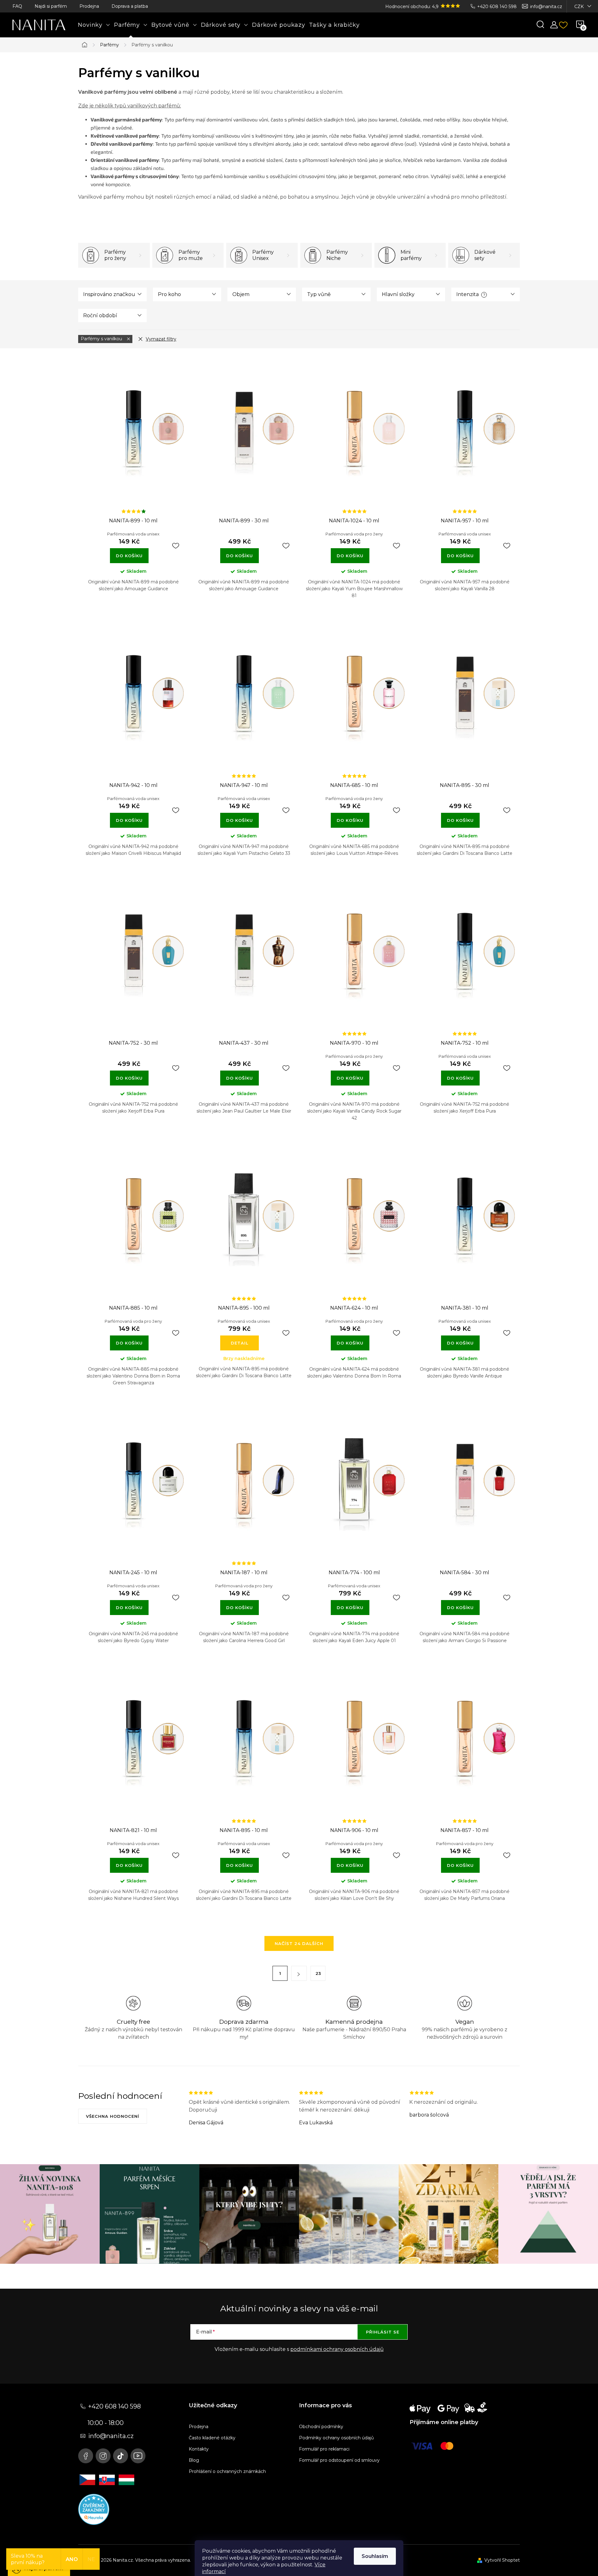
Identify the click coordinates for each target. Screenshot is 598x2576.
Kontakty (199, 2449)
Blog (194, 2460)
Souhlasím (375, 2556)
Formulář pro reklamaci (324, 2449)
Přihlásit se (383, 2332)
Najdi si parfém (51, 6)
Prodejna (89, 6)
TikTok (121, 2456)
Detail (240, 1343)
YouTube (138, 2456)
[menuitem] (94, 25)
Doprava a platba (130, 6)
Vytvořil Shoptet (502, 2560)
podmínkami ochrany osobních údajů (337, 2349)
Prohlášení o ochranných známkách (227, 2471)
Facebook (86, 2456)
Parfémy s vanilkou (102, 339)
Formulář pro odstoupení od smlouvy (339, 2460)
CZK (579, 7)
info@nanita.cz (546, 7)
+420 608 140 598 (497, 7)
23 (318, 1973)
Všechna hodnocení (113, 2116)
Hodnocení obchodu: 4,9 (413, 7)
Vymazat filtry (161, 339)
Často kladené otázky (212, 2438)
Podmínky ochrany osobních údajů (336, 2438)
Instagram (103, 2456)
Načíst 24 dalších (299, 1943)
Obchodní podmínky (321, 2427)
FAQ (17, 6)
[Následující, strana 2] (299, 1973)
